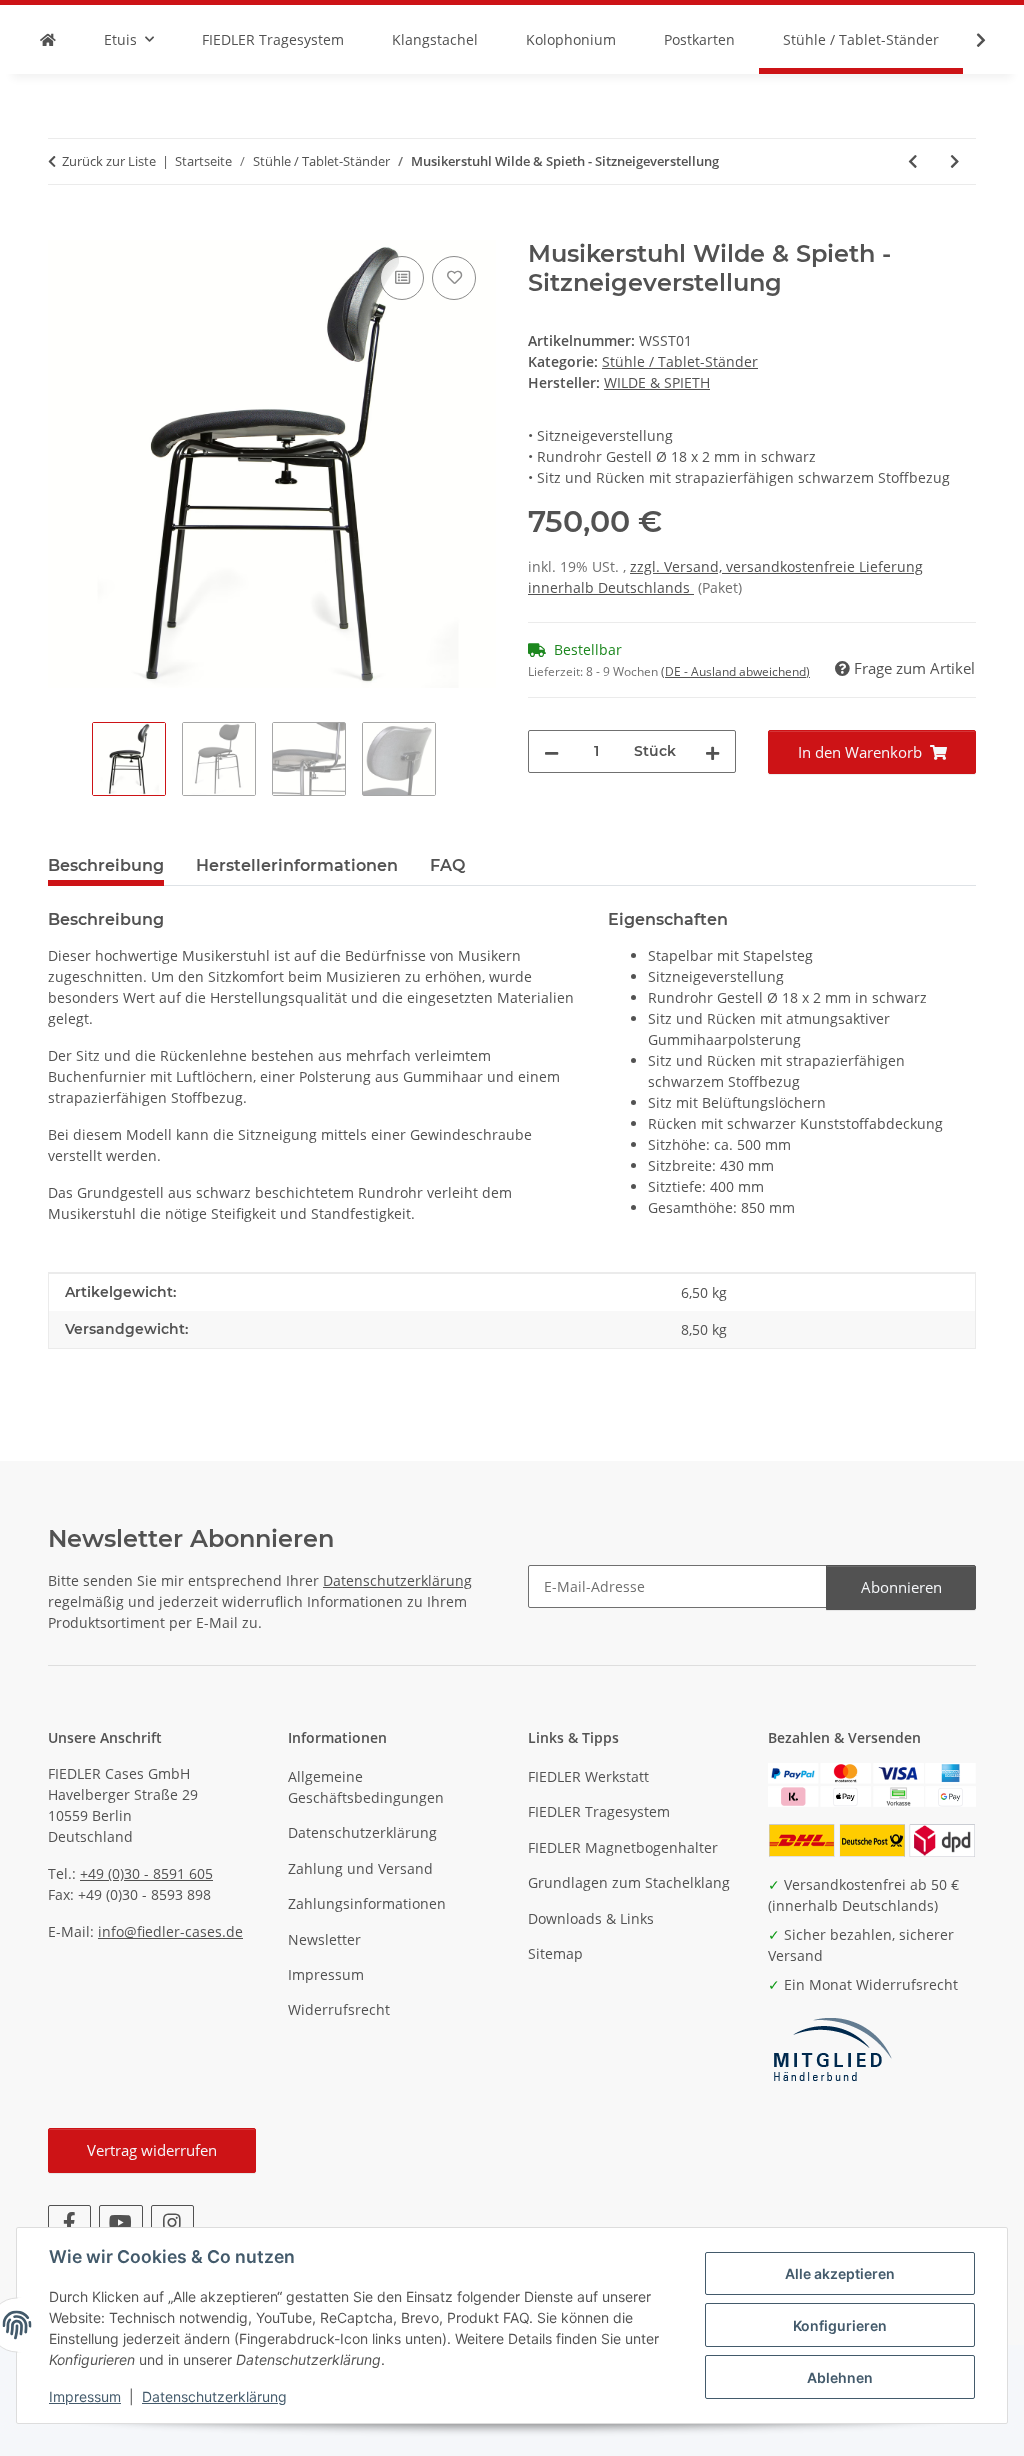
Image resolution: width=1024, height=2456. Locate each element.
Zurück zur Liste (109, 161)
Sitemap (555, 1953)
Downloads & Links (591, 1918)
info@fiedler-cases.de (170, 1931)
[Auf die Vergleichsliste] (402, 278)
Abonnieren (901, 1587)
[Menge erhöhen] (712, 752)
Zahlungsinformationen (367, 1903)
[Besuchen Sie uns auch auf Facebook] (69, 2223)
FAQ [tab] (447, 865)
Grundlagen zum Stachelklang (629, 1882)
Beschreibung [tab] (106, 865)
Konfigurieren (840, 2325)
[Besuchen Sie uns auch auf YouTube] (120, 2223)
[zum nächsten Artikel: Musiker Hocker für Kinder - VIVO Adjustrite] (955, 161)
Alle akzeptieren (840, 2273)
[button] (968, 40)
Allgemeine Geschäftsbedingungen (366, 1787)
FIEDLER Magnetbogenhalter (623, 1847)
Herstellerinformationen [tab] (297, 865)
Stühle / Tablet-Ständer (680, 361)
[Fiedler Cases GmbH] (48, 39)
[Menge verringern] (551, 752)
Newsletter (324, 1939)
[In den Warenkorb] (64, 229)
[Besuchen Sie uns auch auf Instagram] (172, 2223)
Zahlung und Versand (360, 1868)
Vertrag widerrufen (152, 2150)
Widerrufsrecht (339, 2009)
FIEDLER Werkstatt (588, 1776)
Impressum (85, 2396)
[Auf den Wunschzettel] (454, 278)
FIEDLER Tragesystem (599, 1811)
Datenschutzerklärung (214, 2396)
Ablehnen (840, 2377)
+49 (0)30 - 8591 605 (146, 1873)
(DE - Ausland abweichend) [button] (735, 671)
